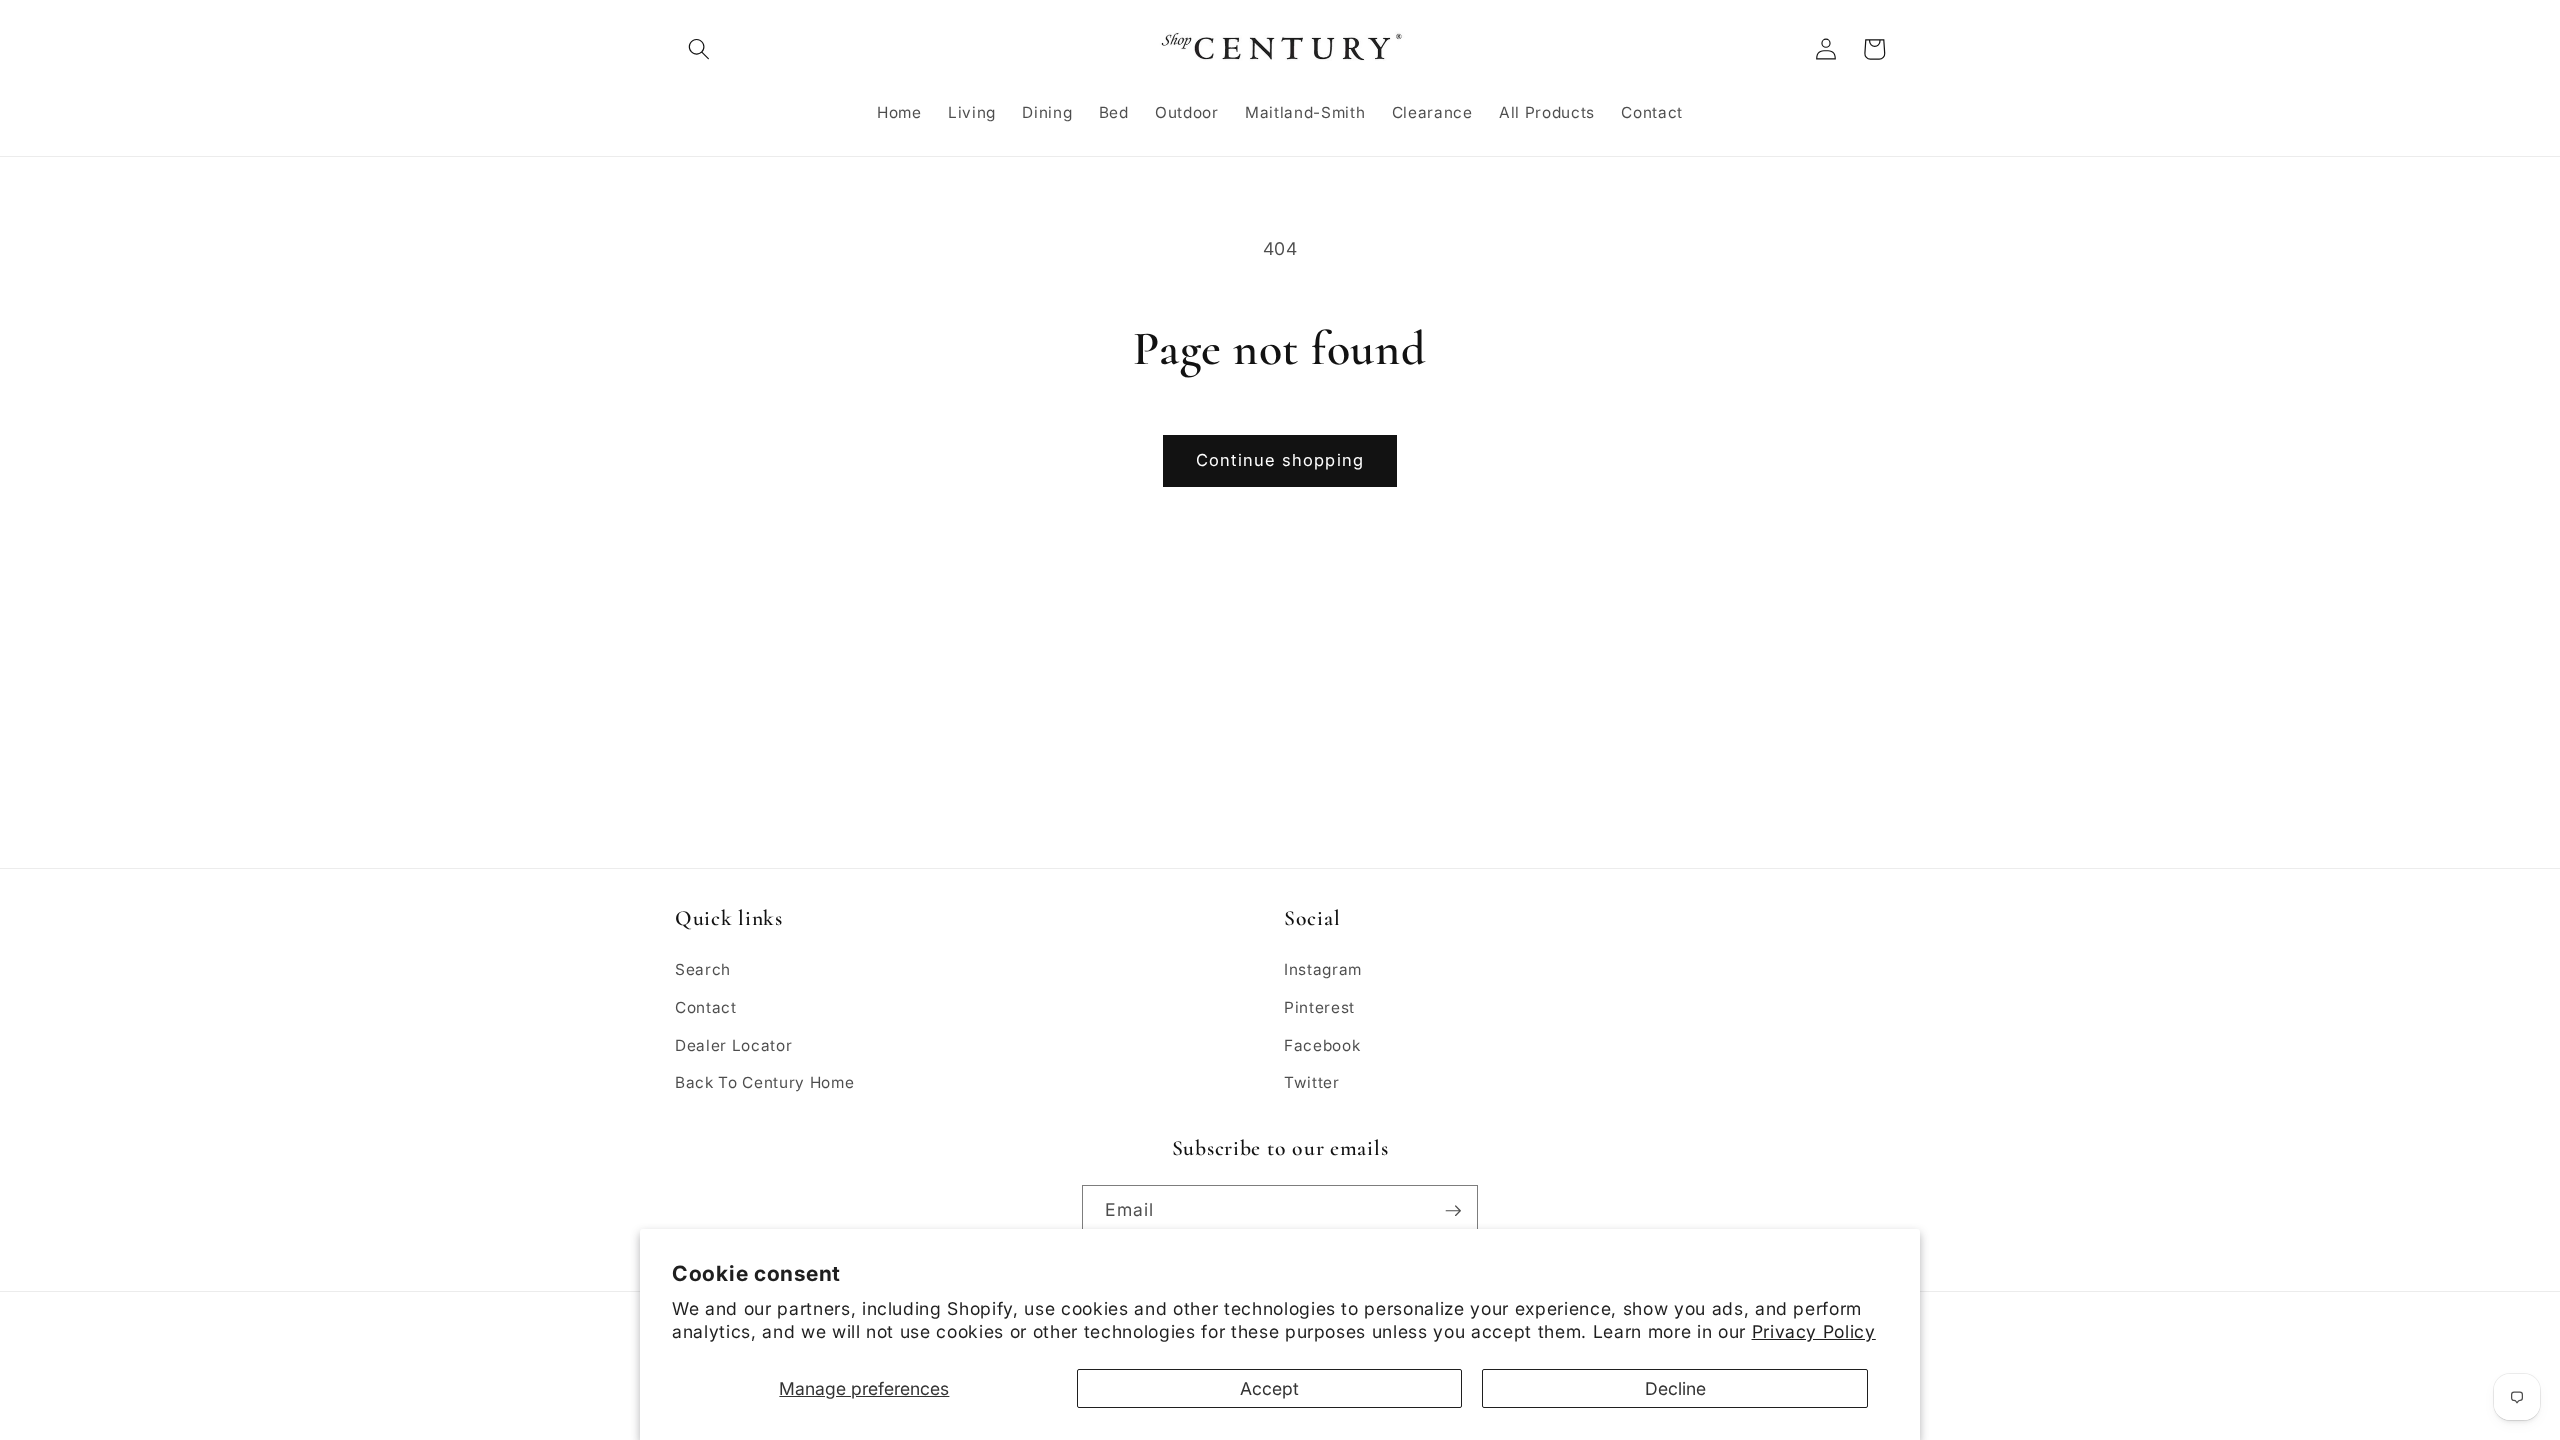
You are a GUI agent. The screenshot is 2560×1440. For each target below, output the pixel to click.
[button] (699, 49)
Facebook (1322, 1045)
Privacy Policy (1814, 1331)
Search (703, 969)
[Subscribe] (1453, 1211)
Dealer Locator (733, 1045)
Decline (1675, 1388)
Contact (706, 1007)
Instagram (1323, 969)
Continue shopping (1280, 460)
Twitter (1312, 1082)
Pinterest (1319, 1007)
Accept (1269, 1388)
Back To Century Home (764, 1082)
